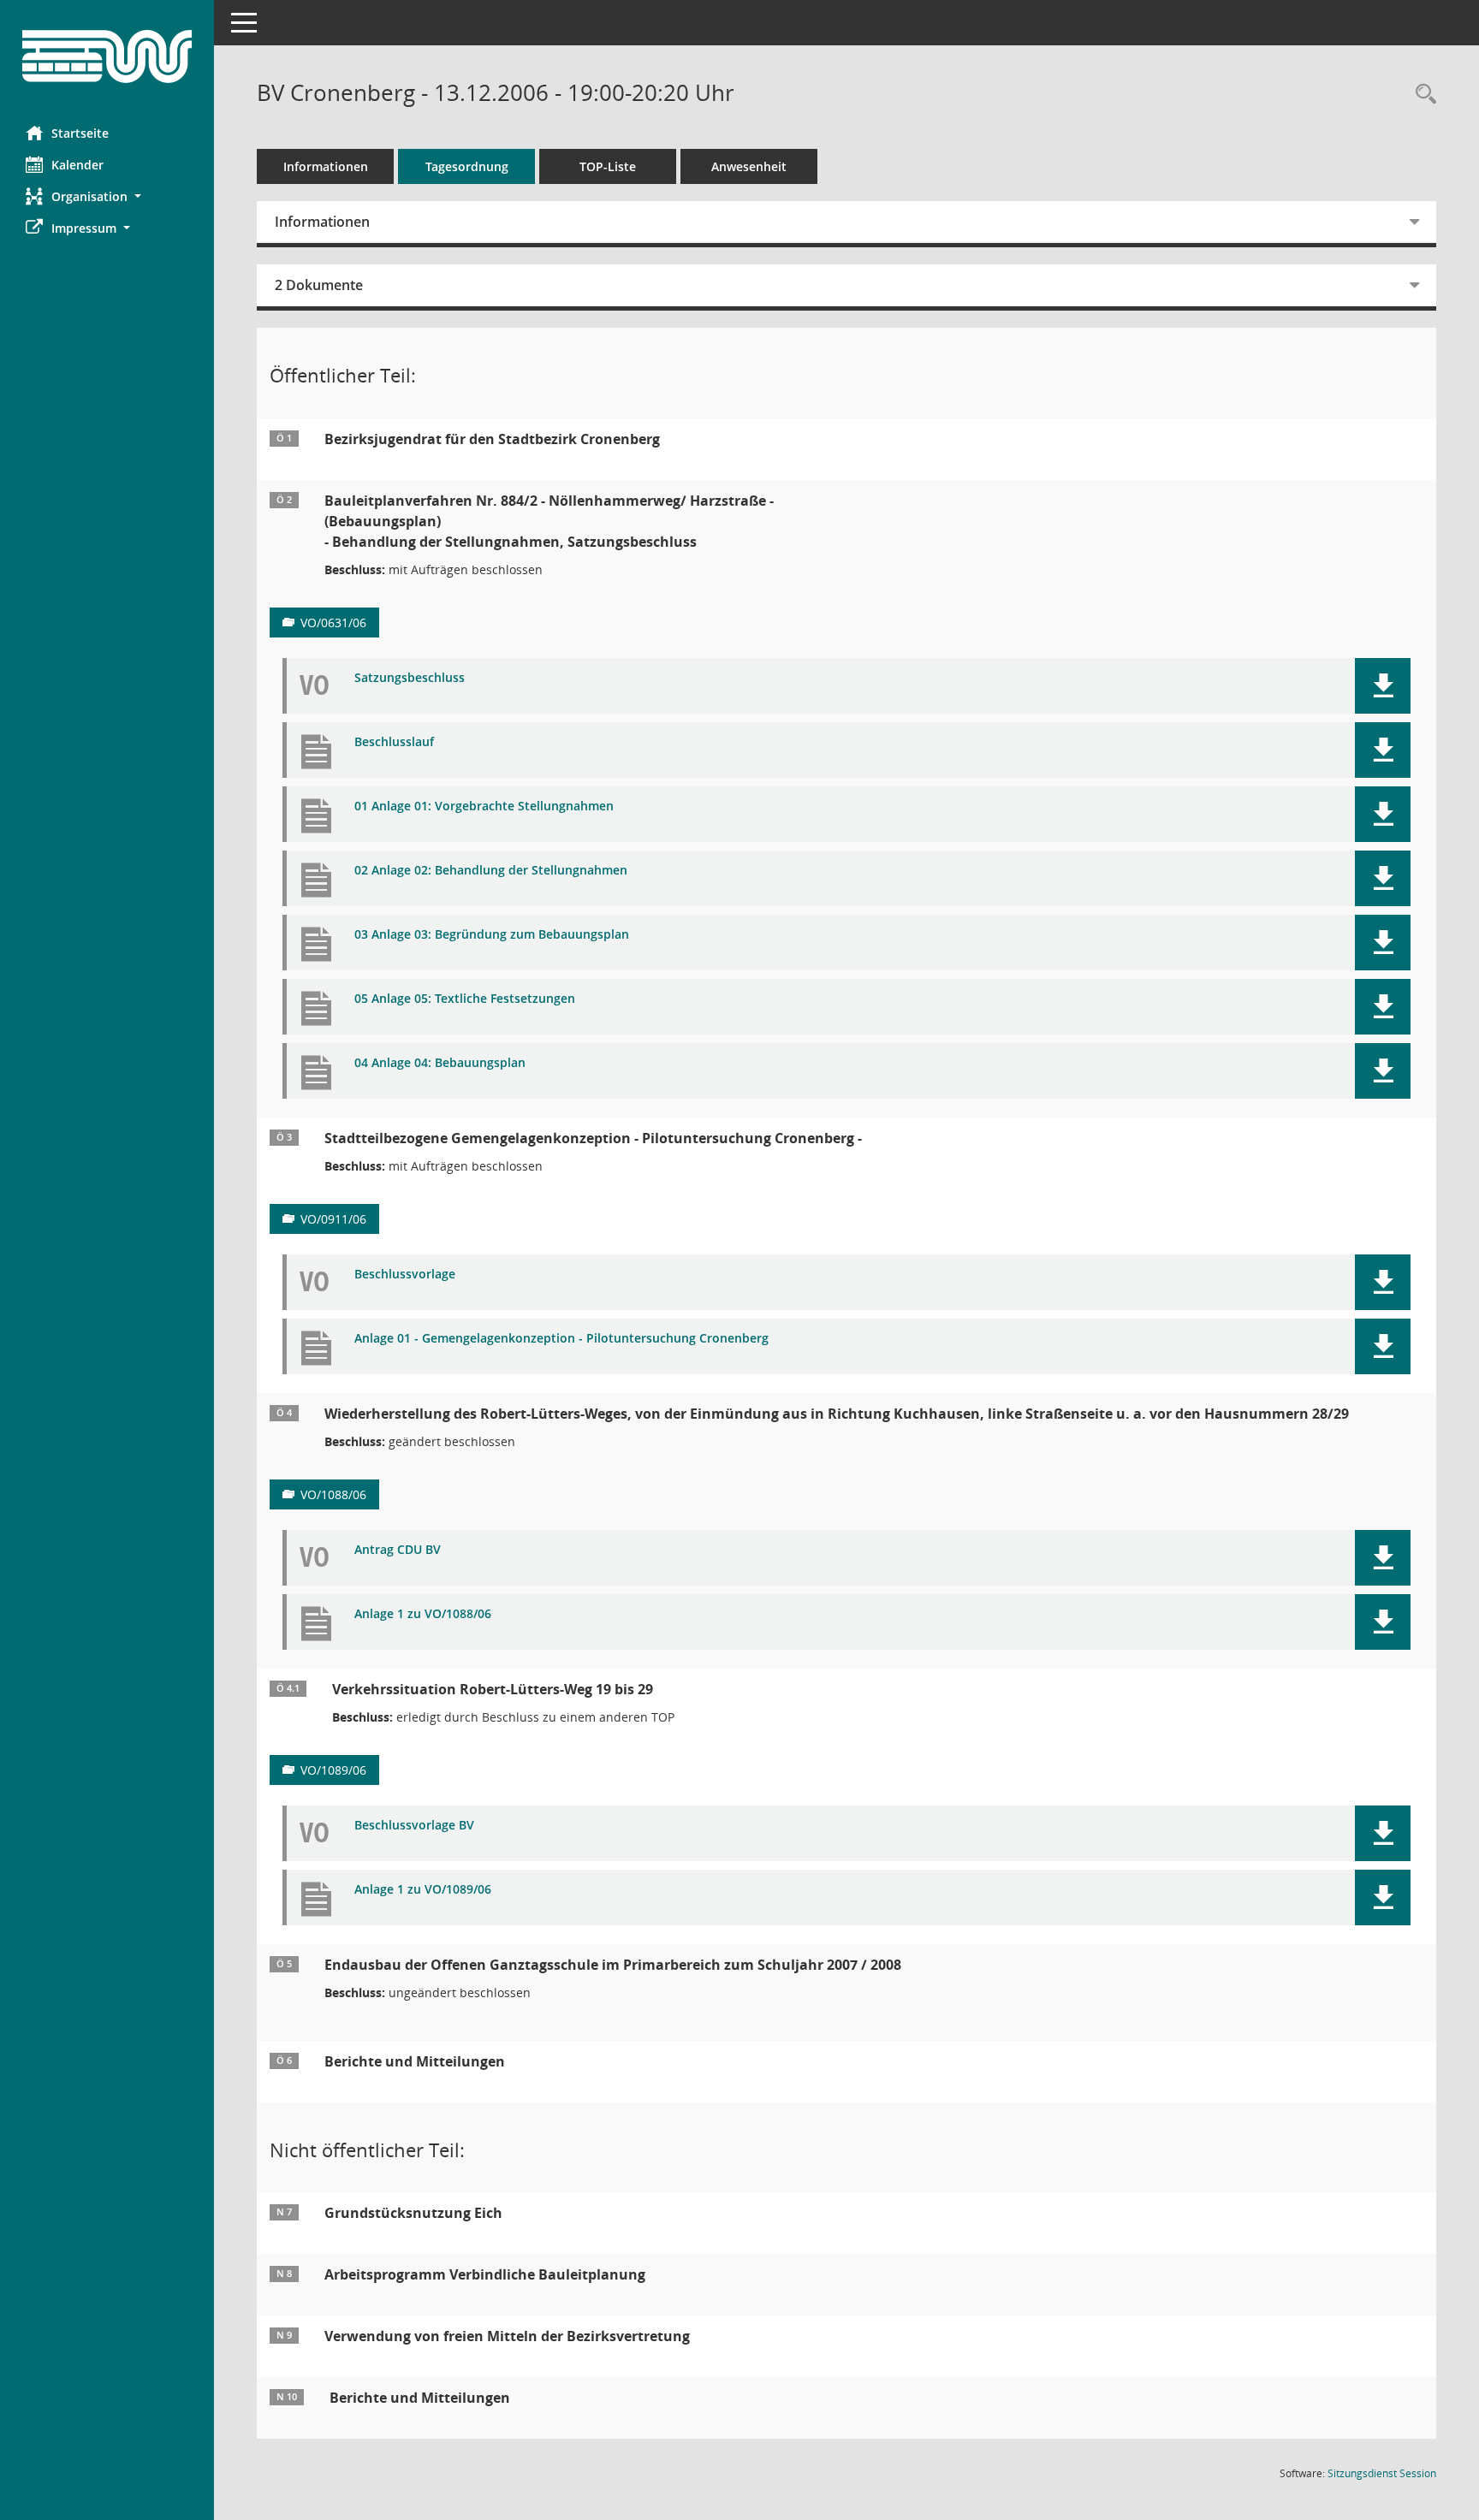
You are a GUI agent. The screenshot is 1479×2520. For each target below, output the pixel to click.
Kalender (77, 165)
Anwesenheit (749, 166)
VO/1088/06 (333, 1494)
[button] (107, 196)
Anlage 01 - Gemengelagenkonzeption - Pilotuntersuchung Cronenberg (561, 1339)
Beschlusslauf (394, 742)
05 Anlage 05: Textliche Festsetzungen (465, 999)
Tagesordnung (467, 166)
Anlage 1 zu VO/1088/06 (423, 1614)
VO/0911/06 (333, 1219)
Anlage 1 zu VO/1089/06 (423, 1890)
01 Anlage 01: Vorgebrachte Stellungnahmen (484, 806)
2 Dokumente (319, 285)
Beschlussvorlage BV (414, 1826)
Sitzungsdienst (1382, 2473)
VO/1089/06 (333, 1770)
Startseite (80, 133)
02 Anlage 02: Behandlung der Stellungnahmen (491, 871)
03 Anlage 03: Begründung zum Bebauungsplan (492, 935)
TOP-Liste (608, 166)
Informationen (326, 166)
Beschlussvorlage (405, 1275)
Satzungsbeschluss (410, 678)
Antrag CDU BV (398, 1550)
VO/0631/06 (333, 623)
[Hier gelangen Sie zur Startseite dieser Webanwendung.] (107, 56)
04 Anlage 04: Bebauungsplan (440, 1063)
